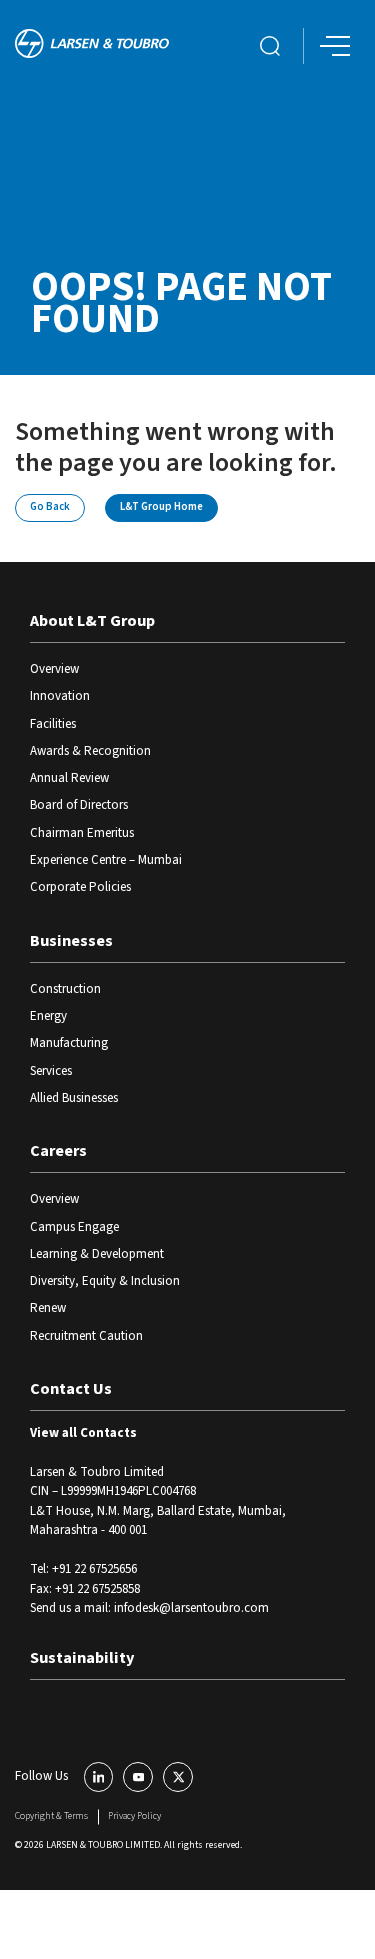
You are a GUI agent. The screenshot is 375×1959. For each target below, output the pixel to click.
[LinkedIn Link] (99, 1777)
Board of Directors (79, 805)
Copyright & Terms (51, 1816)
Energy (48, 1016)
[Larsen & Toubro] (92, 45)
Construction (65, 989)
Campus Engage (74, 1227)
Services (51, 1071)
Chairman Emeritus (82, 833)
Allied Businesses (74, 1098)
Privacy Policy (134, 1816)
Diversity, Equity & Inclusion (105, 1281)
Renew (48, 1308)
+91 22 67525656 (94, 1569)
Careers (58, 1151)
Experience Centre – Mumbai (106, 860)
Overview (54, 669)
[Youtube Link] (138, 1777)
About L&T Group (92, 621)
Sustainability (82, 1658)
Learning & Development (97, 1254)
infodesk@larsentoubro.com (191, 1608)
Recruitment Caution (86, 1336)
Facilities (53, 724)
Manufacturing (69, 1043)
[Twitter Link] (178, 1777)
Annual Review (69, 778)
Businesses (71, 941)
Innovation (60, 696)
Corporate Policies (80, 887)
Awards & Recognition (90, 751)
